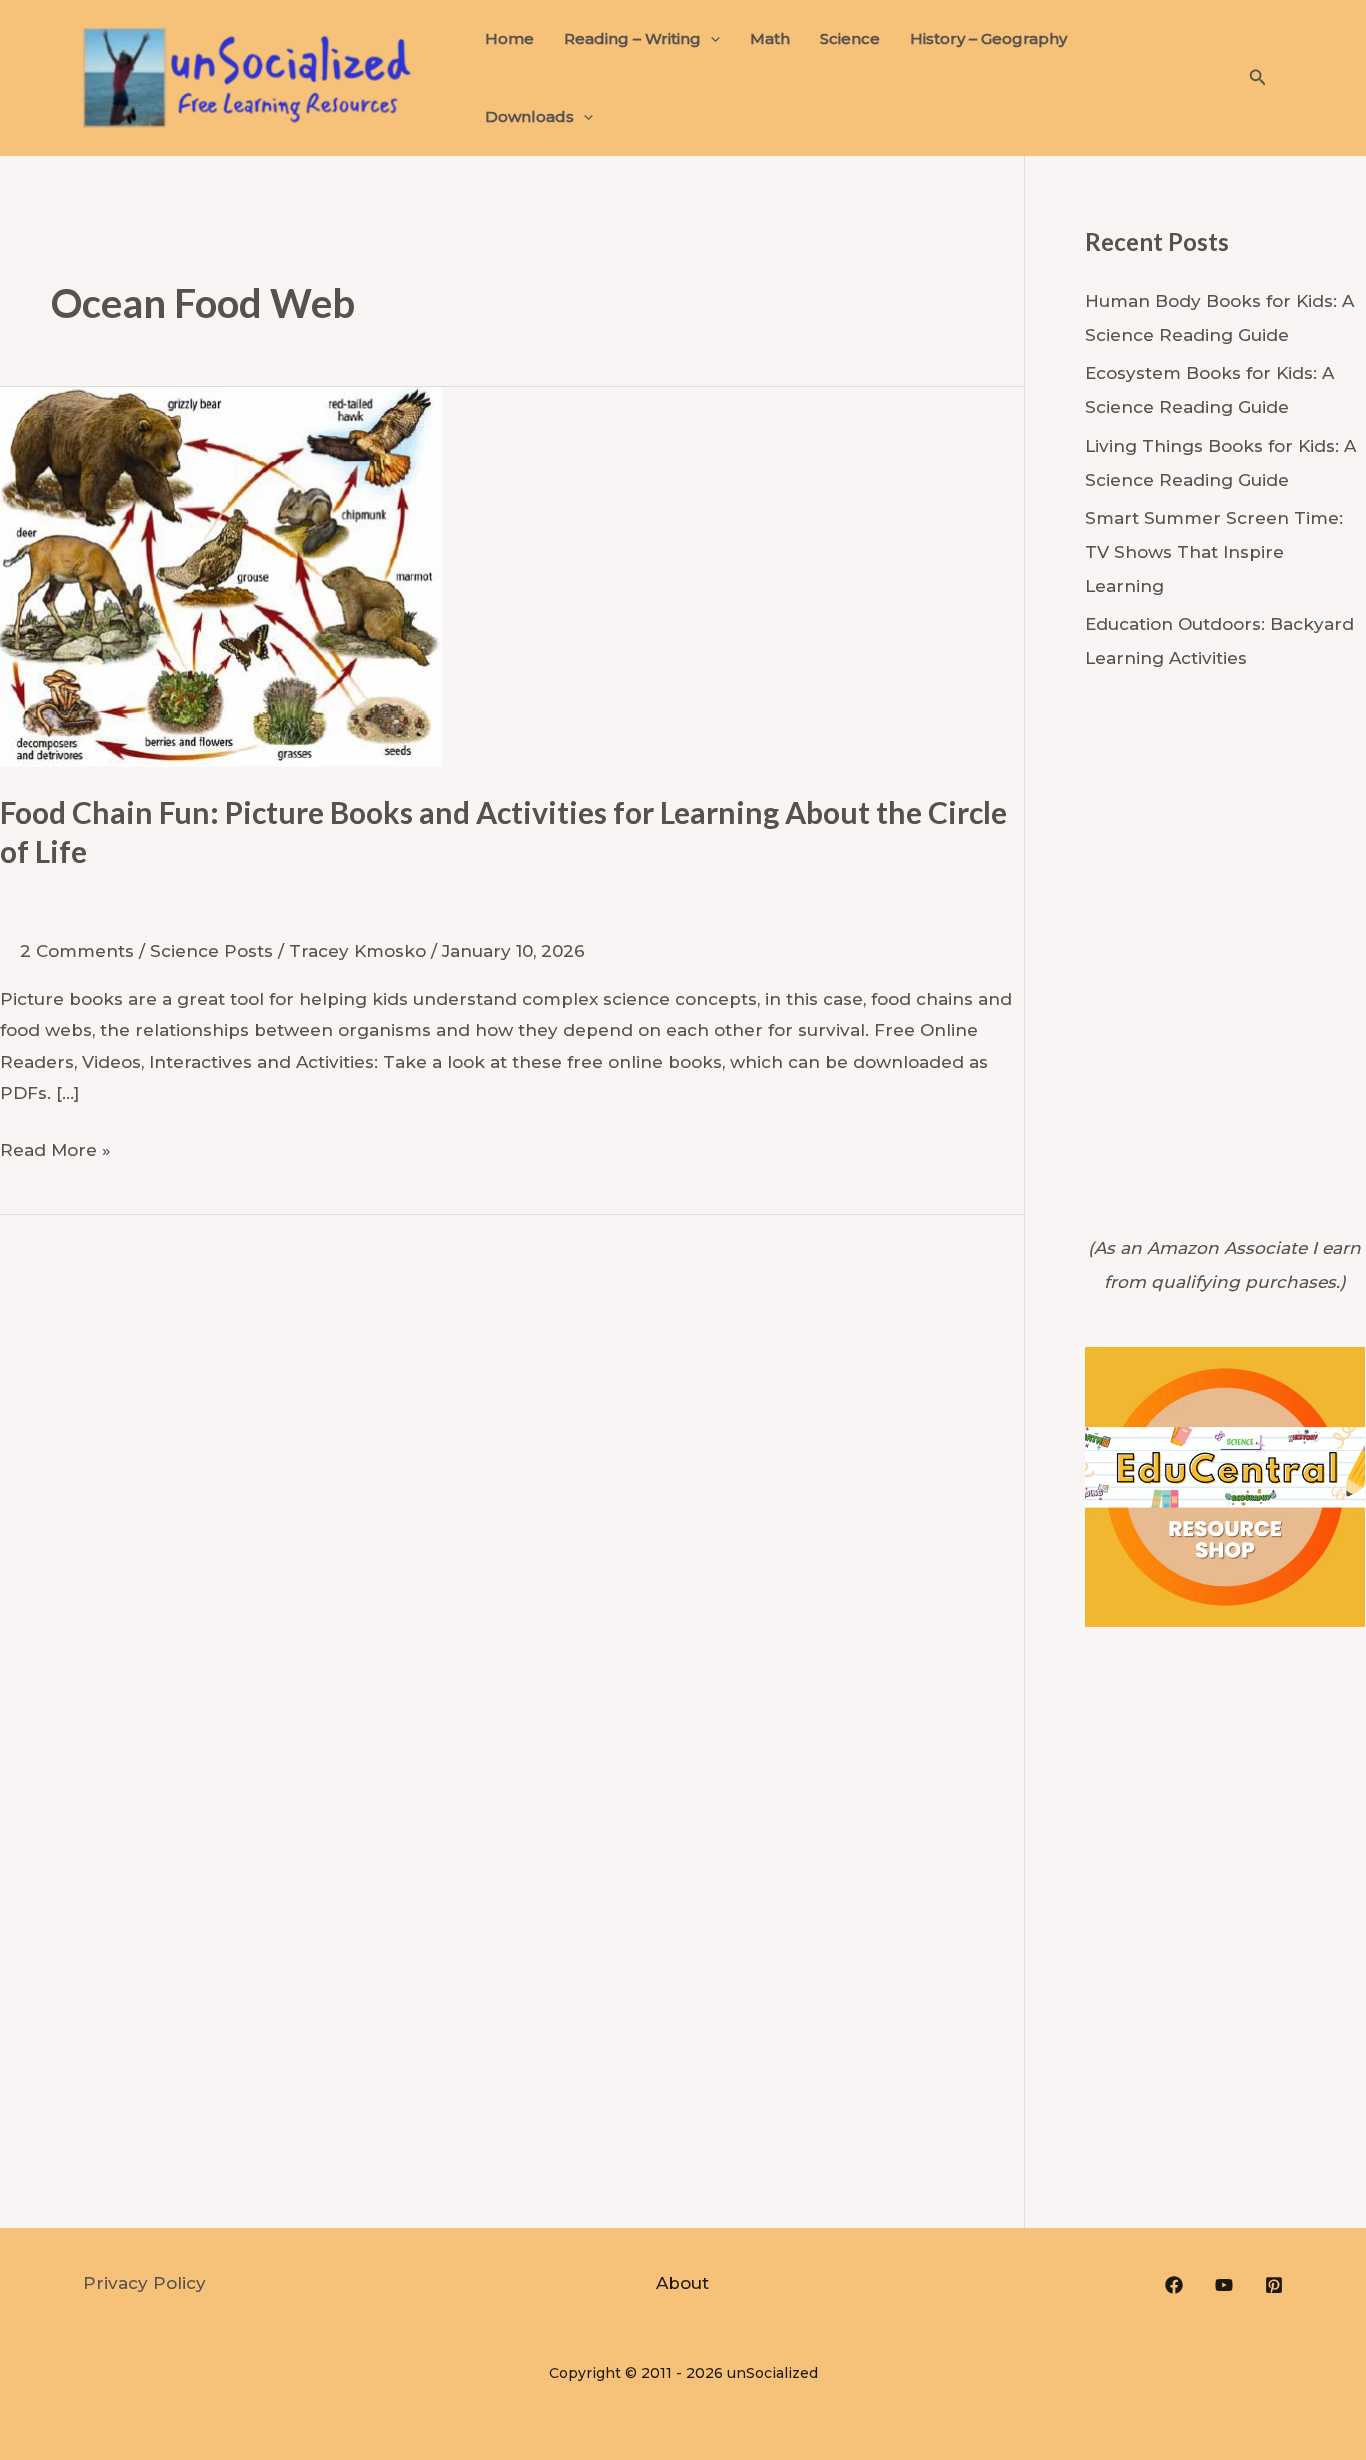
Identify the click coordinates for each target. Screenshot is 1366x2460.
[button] (710, 39)
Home (509, 38)
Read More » (55, 1147)
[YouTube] (1224, 2285)
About (682, 2283)
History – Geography (988, 38)
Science (850, 38)
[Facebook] (1174, 2285)
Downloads (529, 116)
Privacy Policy (144, 2283)
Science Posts (211, 951)
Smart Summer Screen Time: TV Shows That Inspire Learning (1214, 552)
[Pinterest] (1274, 2285)
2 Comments (77, 951)
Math (770, 38)
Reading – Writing (632, 38)
